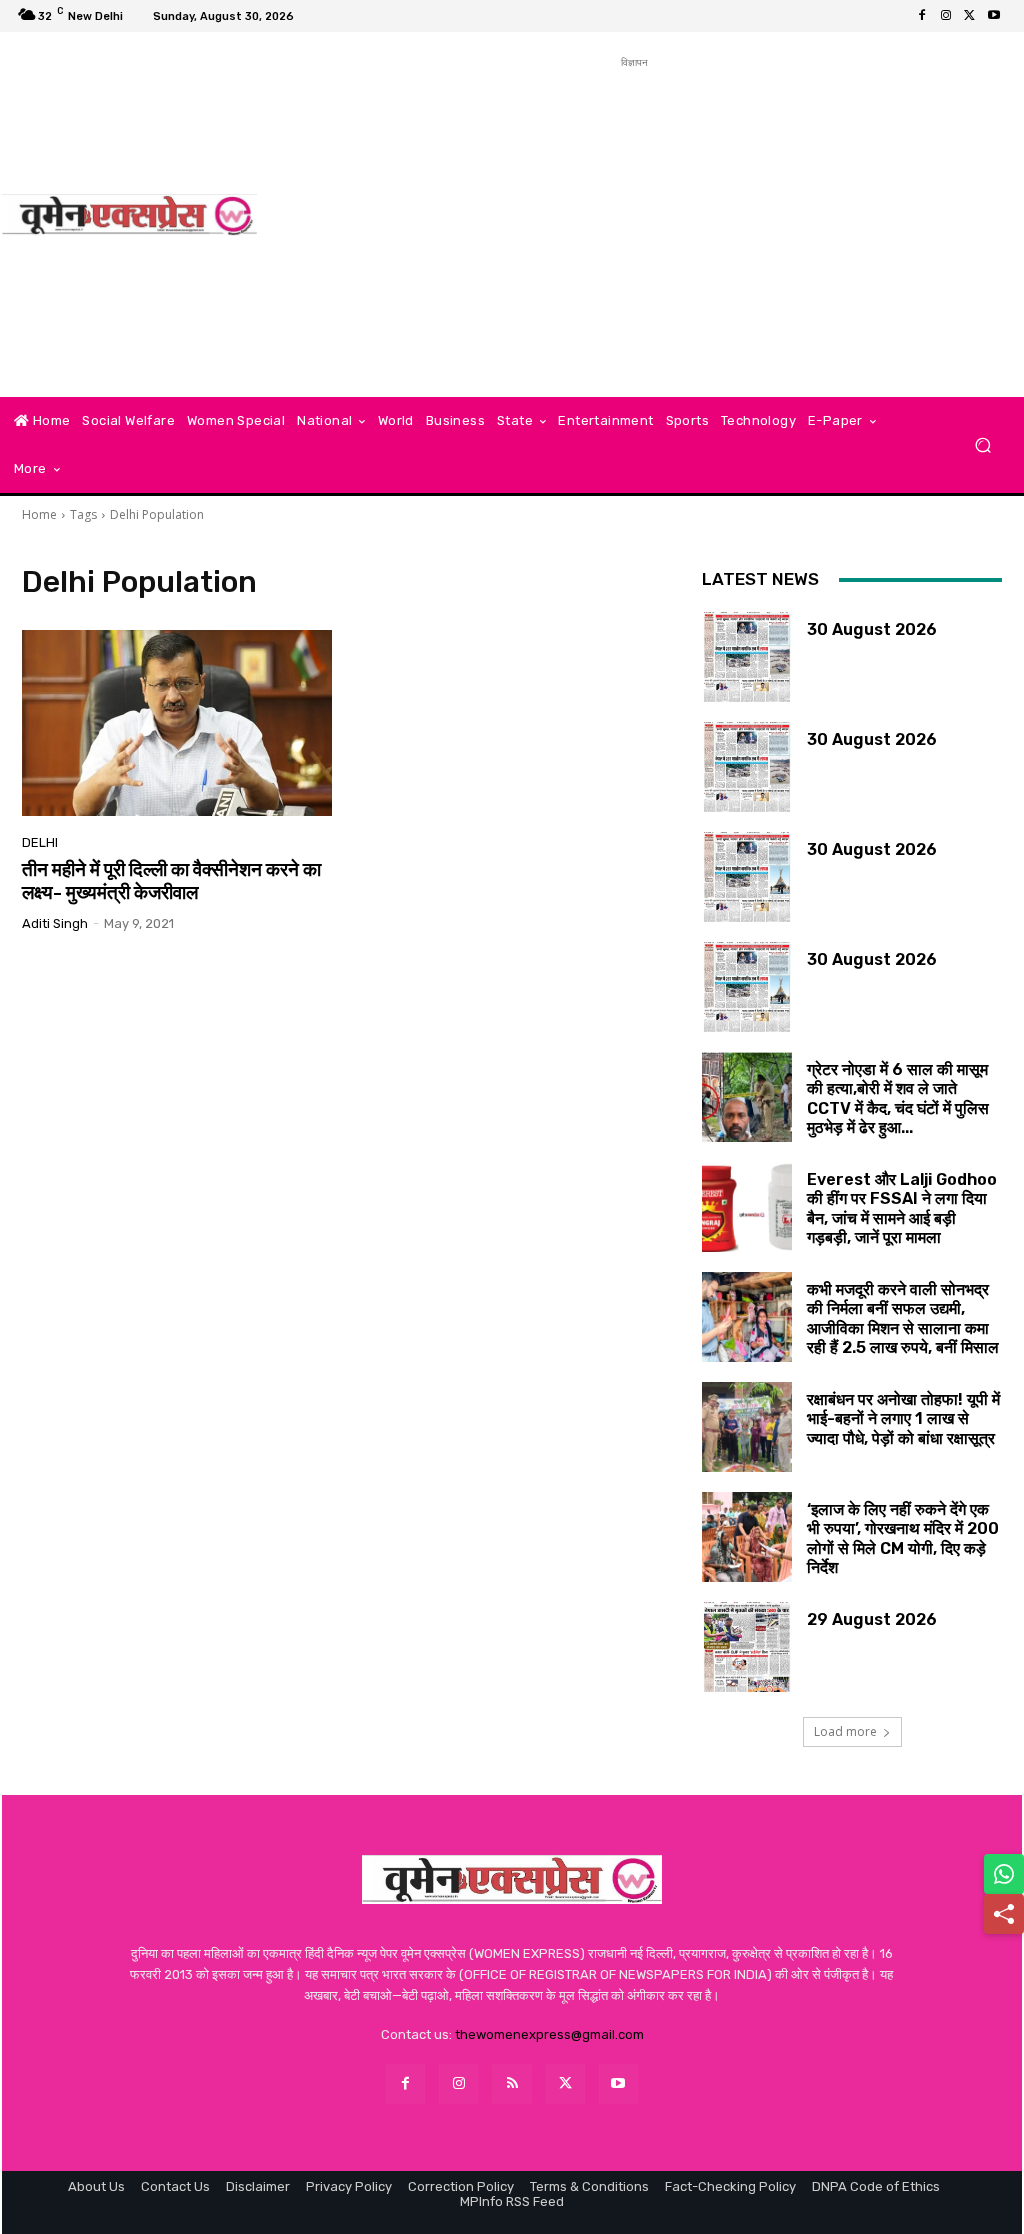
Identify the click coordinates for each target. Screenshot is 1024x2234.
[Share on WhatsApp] (1004, 1874)
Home (39, 514)
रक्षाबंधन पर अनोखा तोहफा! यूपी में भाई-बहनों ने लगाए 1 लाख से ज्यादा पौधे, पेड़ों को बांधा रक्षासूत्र (903, 1418)
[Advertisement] (634, 213)
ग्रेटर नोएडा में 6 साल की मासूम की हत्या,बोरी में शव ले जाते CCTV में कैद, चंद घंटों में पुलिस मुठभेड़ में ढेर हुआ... (898, 1098)
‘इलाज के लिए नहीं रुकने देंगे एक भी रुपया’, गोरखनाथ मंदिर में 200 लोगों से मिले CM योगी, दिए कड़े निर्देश (903, 1538)
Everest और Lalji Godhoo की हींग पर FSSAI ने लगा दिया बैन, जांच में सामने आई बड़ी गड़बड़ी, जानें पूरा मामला (902, 1208)
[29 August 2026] (747, 1647)
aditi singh (55, 923)
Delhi (40, 842)
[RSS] (511, 2083)
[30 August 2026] (747, 657)
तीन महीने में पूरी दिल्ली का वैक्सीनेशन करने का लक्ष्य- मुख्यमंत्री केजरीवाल (171, 881)
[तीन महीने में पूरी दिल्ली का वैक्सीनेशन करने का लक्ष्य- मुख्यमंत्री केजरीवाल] (177, 723)
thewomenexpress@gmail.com (549, 2034)
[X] (970, 16)
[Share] (1004, 1914)
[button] (982, 445)
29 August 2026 (872, 1619)
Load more (845, 1731)
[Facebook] (922, 16)
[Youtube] (994, 16)
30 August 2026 (872, 629)
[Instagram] (946, 16)
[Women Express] (129, 215)
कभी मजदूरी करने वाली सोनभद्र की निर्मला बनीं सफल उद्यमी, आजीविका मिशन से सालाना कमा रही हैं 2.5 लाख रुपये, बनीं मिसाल (903, 1318)
